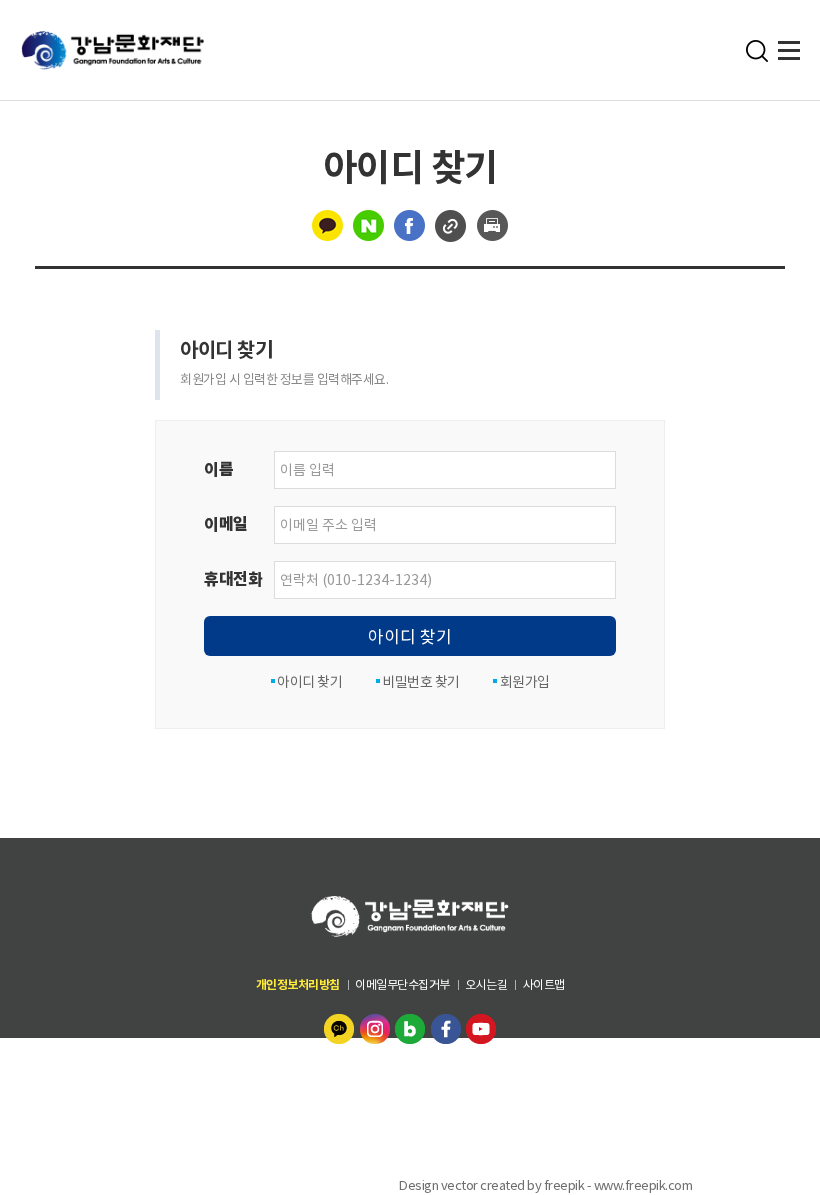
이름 (218, 469)
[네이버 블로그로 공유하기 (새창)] (368, 224)
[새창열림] (341, 1027)
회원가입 (523, 682)
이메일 (226, 524)
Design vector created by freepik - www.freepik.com (545, 1184)
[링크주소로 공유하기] (451, 224)
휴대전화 (233, 579)
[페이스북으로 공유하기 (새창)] (409, 224)
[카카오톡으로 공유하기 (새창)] (327, 224)
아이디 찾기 (410, 637)
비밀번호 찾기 (420, 682)
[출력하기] (492, 224)
